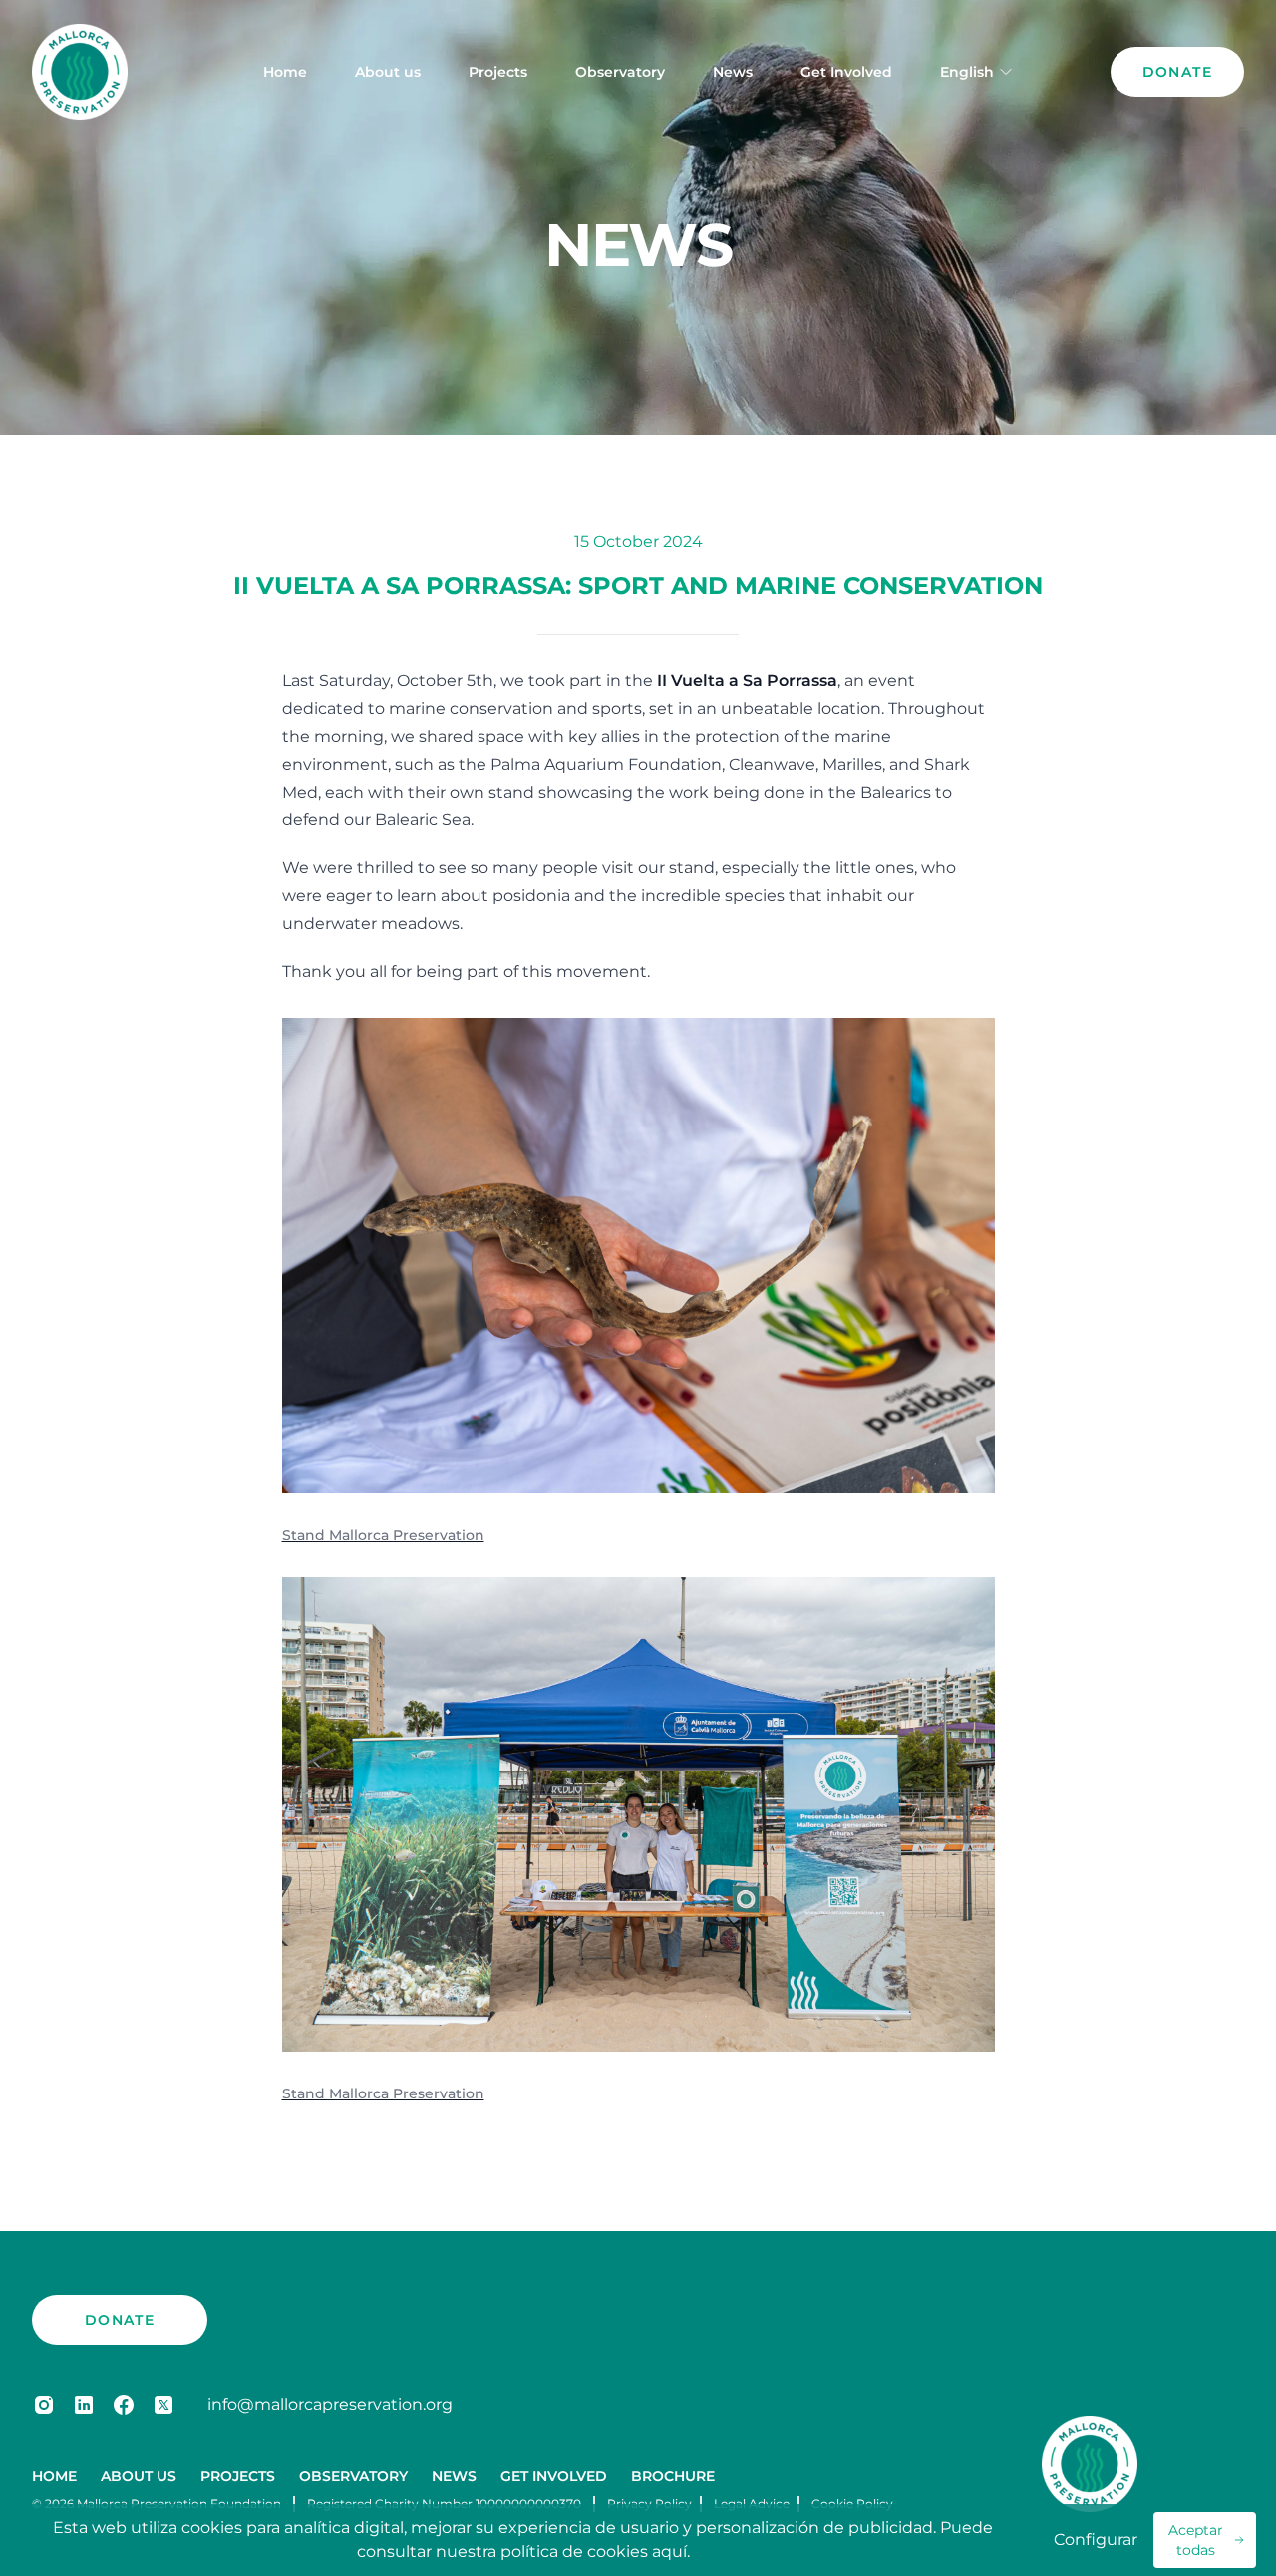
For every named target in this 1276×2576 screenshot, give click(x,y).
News (733, 72)
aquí (669, 2552)
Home (285, 72)
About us (388, 72)
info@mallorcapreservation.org (330, 2404)
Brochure (673, 2476)
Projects (498, 72)
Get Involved (846, 72)
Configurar (1096, 2540)
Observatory (620, 72)
